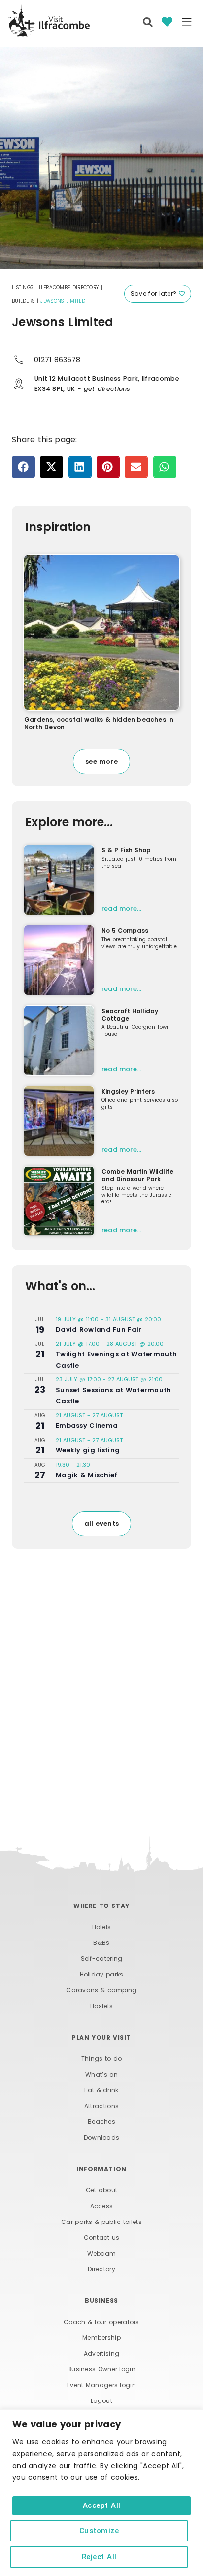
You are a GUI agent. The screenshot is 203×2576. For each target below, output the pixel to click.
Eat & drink (101, 2090)
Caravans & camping (101, 1990)
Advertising (101, 2353)
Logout (101, 2401)
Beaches (101, 2122)
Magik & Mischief (87, 1475)
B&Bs (101, 1943)
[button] (187, 23)
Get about (102, 2190)
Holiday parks (102, 1974)
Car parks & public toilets (101, 2222)
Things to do (102, 2059)
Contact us (102, 2238)
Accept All (102, 2505)
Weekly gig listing (88, 1450)
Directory (101, 2269)
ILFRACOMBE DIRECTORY (69, 288)
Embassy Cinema (87, 1426)
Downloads (102, 2137)
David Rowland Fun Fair (99, 1329)
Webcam (102, 2253)
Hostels (101, 2006)
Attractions (101, 2106)
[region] (101, 2493)
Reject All (99, 2557)
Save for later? (155, 294)
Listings (22, 288)
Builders (23, 301)
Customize (99, 2531)
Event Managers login (101, 2385)
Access (102, 2206)
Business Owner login (101, 2369)
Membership (101, 2338)
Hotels (102, 1927)
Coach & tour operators (101, 2322)
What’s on (101, 2074)
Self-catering (102, 1958)
